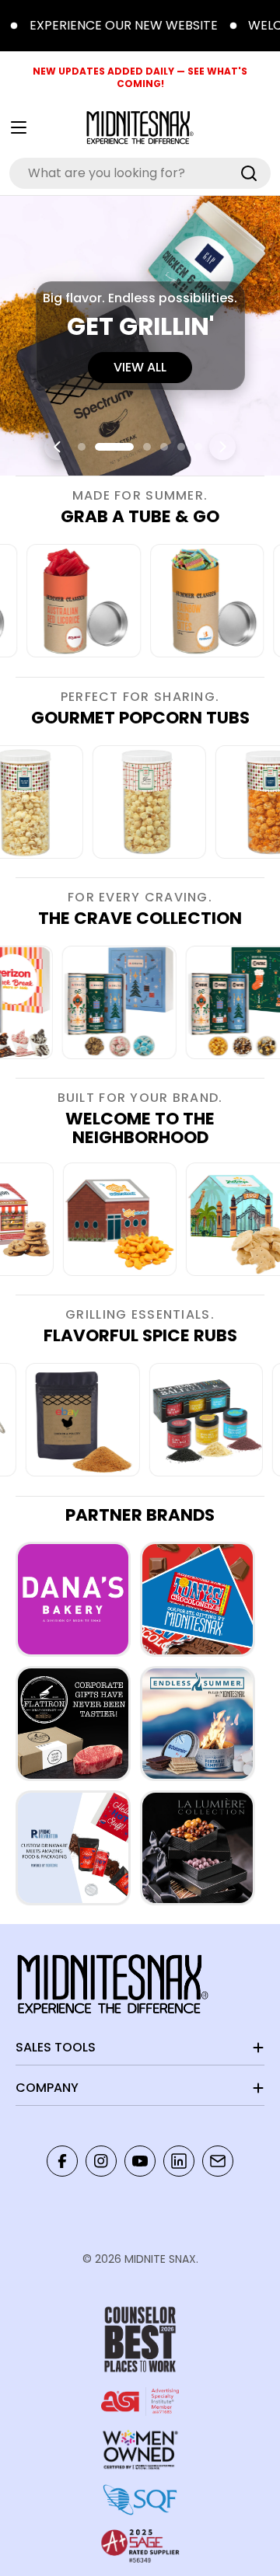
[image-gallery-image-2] (66, 601)
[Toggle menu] (19, 127)
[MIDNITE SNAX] (73, 1599)
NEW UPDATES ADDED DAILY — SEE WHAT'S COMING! (140, 77)
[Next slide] (222, 447)
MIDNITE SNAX (160, 2259)
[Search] (249, 173)
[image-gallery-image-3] (189, 601)
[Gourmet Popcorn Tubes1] (173, 802)
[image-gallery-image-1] (135, 1219)
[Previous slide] (58, 447)
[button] (82, 447)
